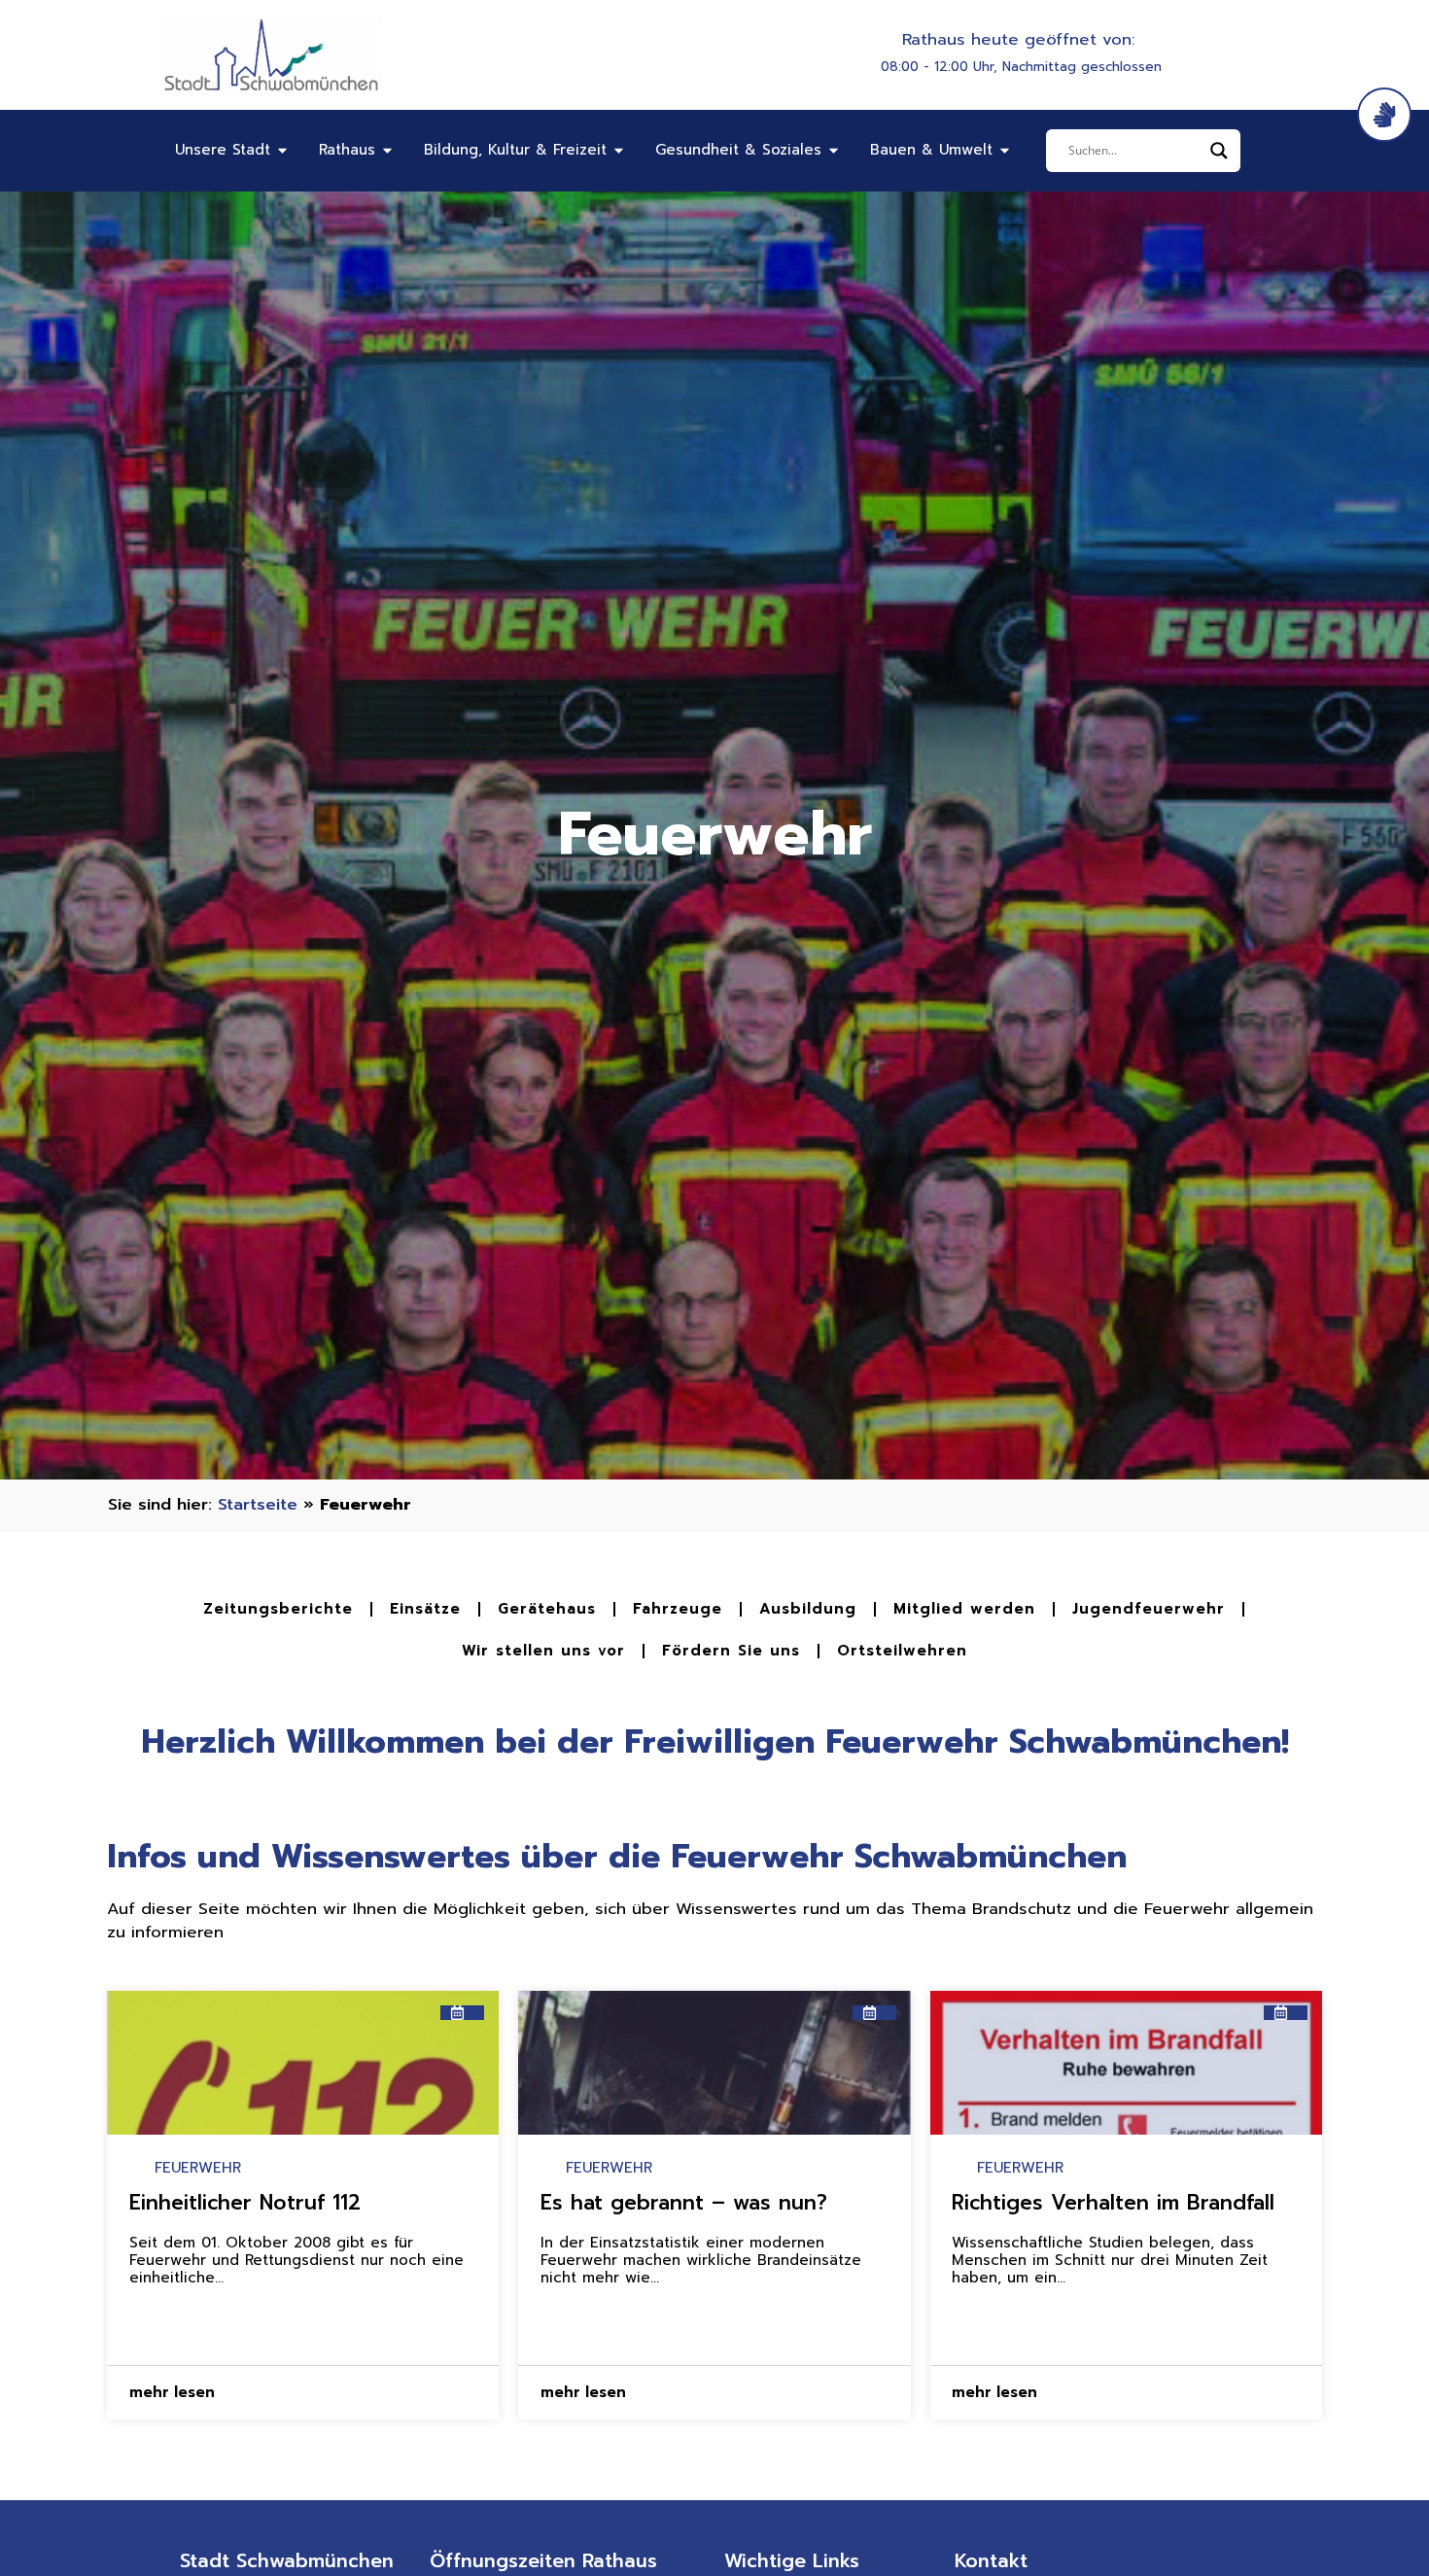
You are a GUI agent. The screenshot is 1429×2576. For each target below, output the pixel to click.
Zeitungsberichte (278, 1609)
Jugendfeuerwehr (1149, 1609)
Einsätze (425, 1609)
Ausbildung (808, 1609)
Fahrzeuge (678, 1609)
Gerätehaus (547, 1609)
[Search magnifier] (1219, 151)
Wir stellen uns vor (543, 1651)
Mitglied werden (964, 1609)
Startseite (258, 1504)
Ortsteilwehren (902, 1651)
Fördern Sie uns (731, 1651)
